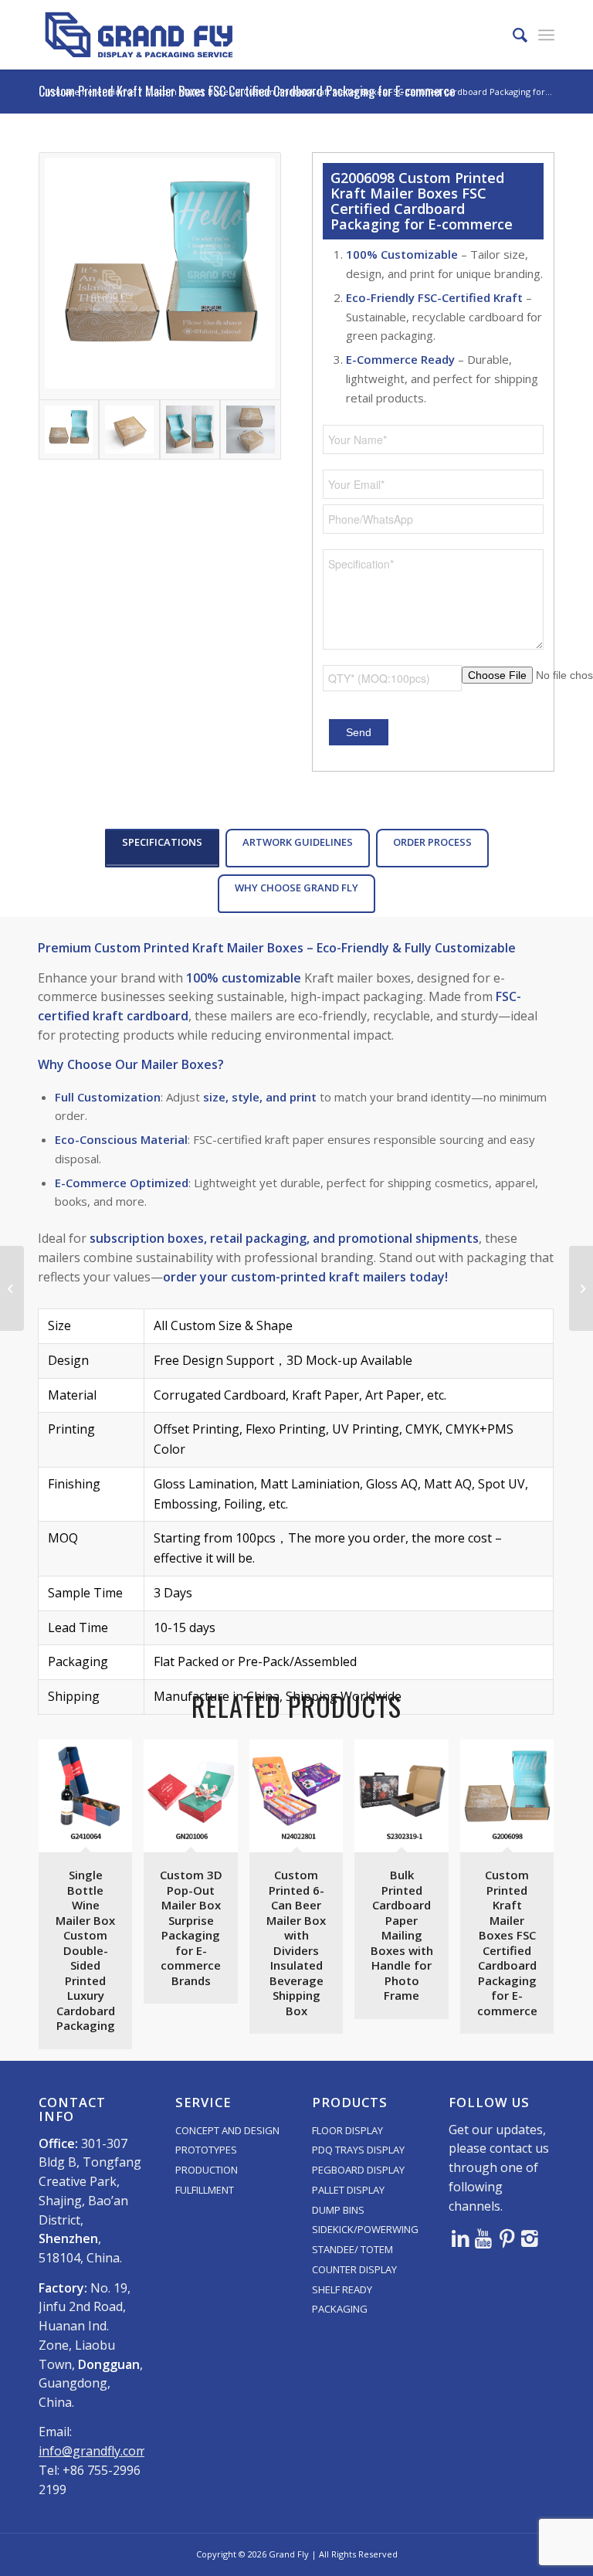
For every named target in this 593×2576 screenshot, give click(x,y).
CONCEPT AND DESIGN (227, 2130)
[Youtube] (483, 2238)
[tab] (162, 848)
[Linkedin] (460, 2238)
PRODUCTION (207, 2170)
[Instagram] (530, 2238)
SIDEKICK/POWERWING (365, 2229)
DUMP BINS (338, 2210)
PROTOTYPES (206, 2150)
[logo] (139, 35)
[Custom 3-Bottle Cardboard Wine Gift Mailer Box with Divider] (12, 1288)
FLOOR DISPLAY (347, 2130)
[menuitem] (512, 35)
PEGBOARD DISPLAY (358, 2170)
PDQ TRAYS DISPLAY (358, 2150)
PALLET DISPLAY (348, 2190)
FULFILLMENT (205, 2190)
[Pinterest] (507, 2238)
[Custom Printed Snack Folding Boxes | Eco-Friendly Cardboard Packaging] (581, 1288)
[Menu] (546, 35)
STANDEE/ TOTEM (352, 2249)
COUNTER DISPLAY (354, 2269)
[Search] (512, 35)
